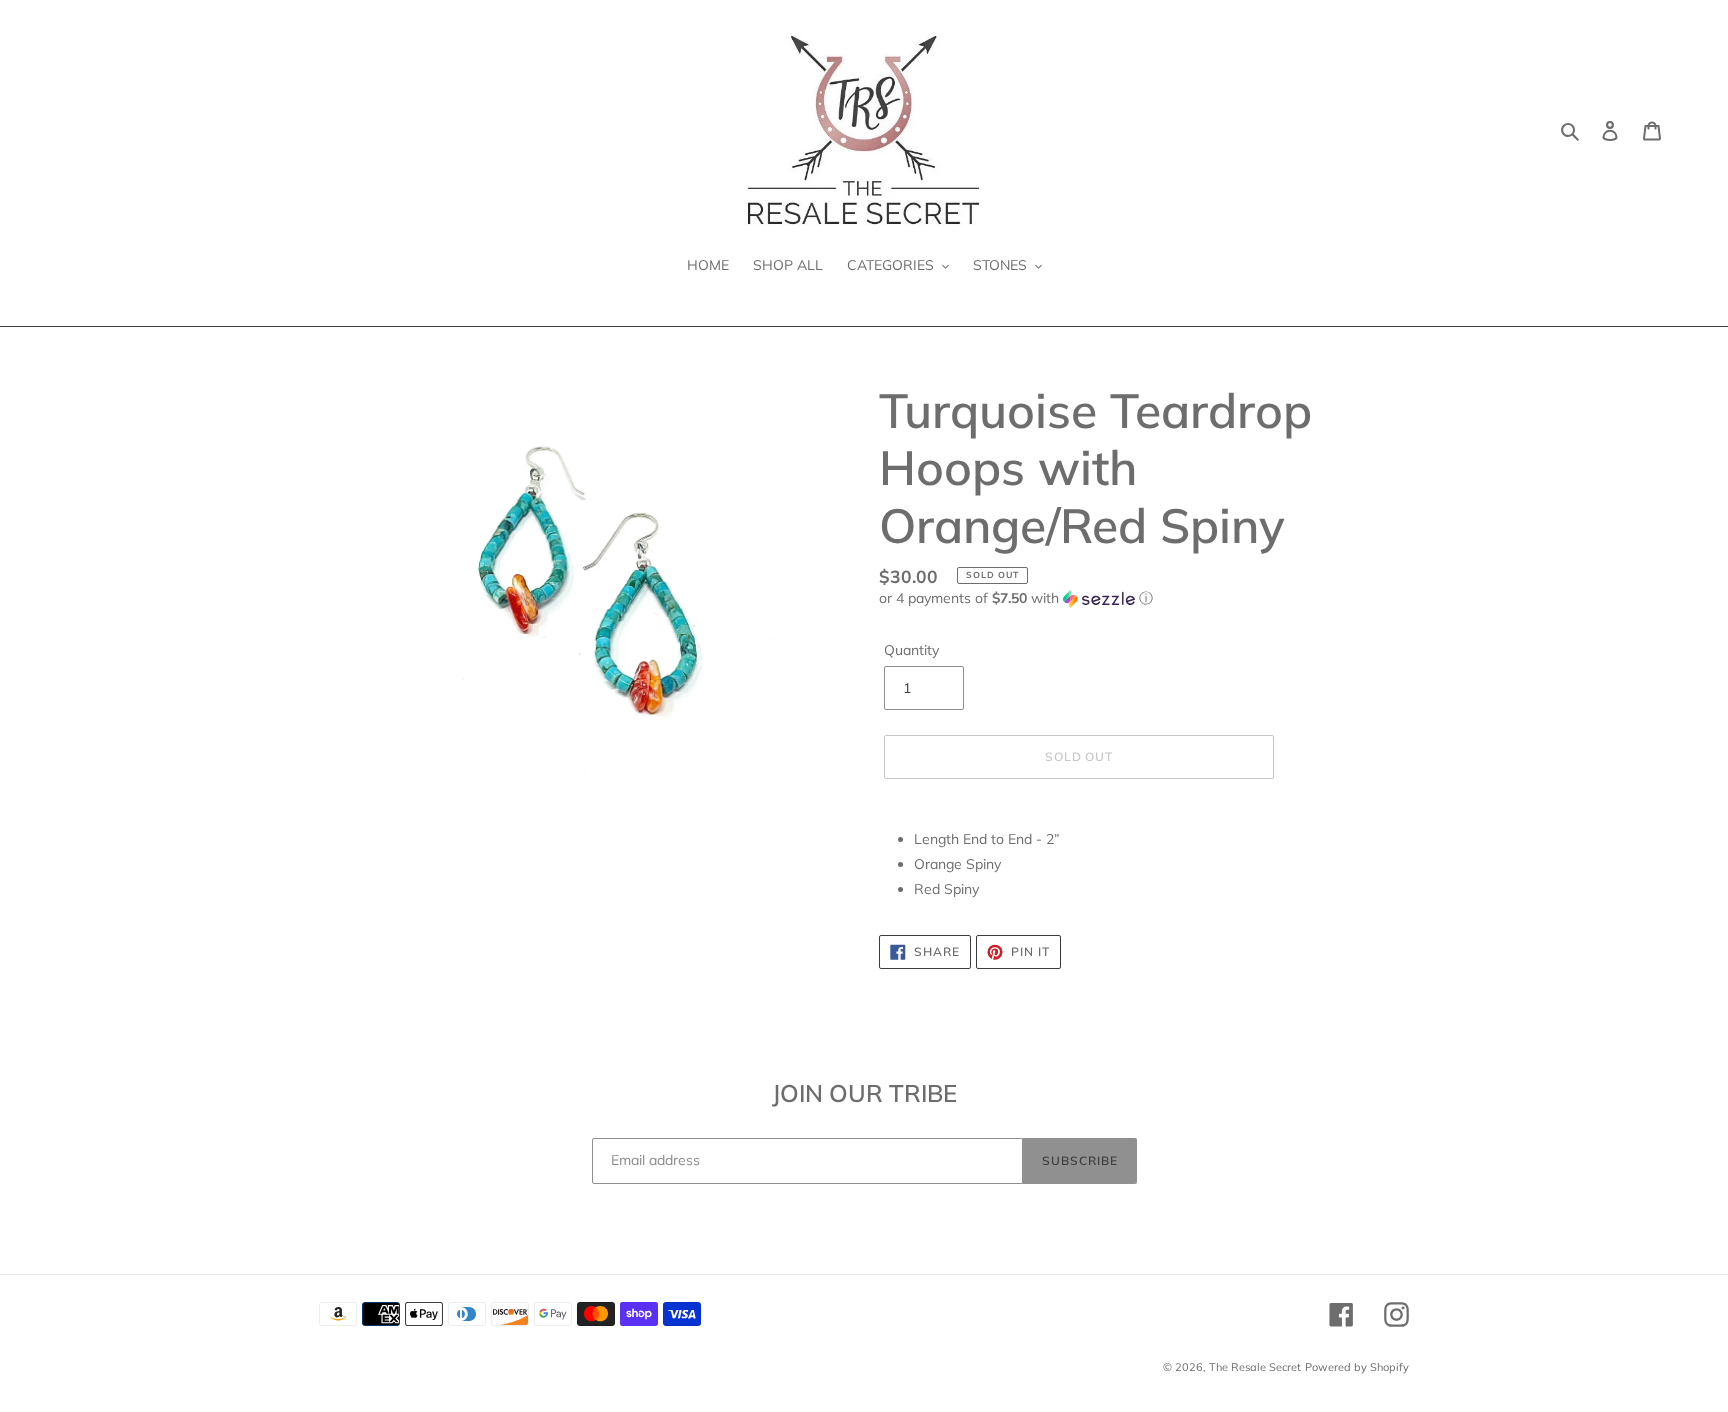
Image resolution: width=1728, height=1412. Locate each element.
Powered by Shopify (1357, 1367)
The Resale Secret (1255, 1367)
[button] (1016, 598)
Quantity (911, 650)
